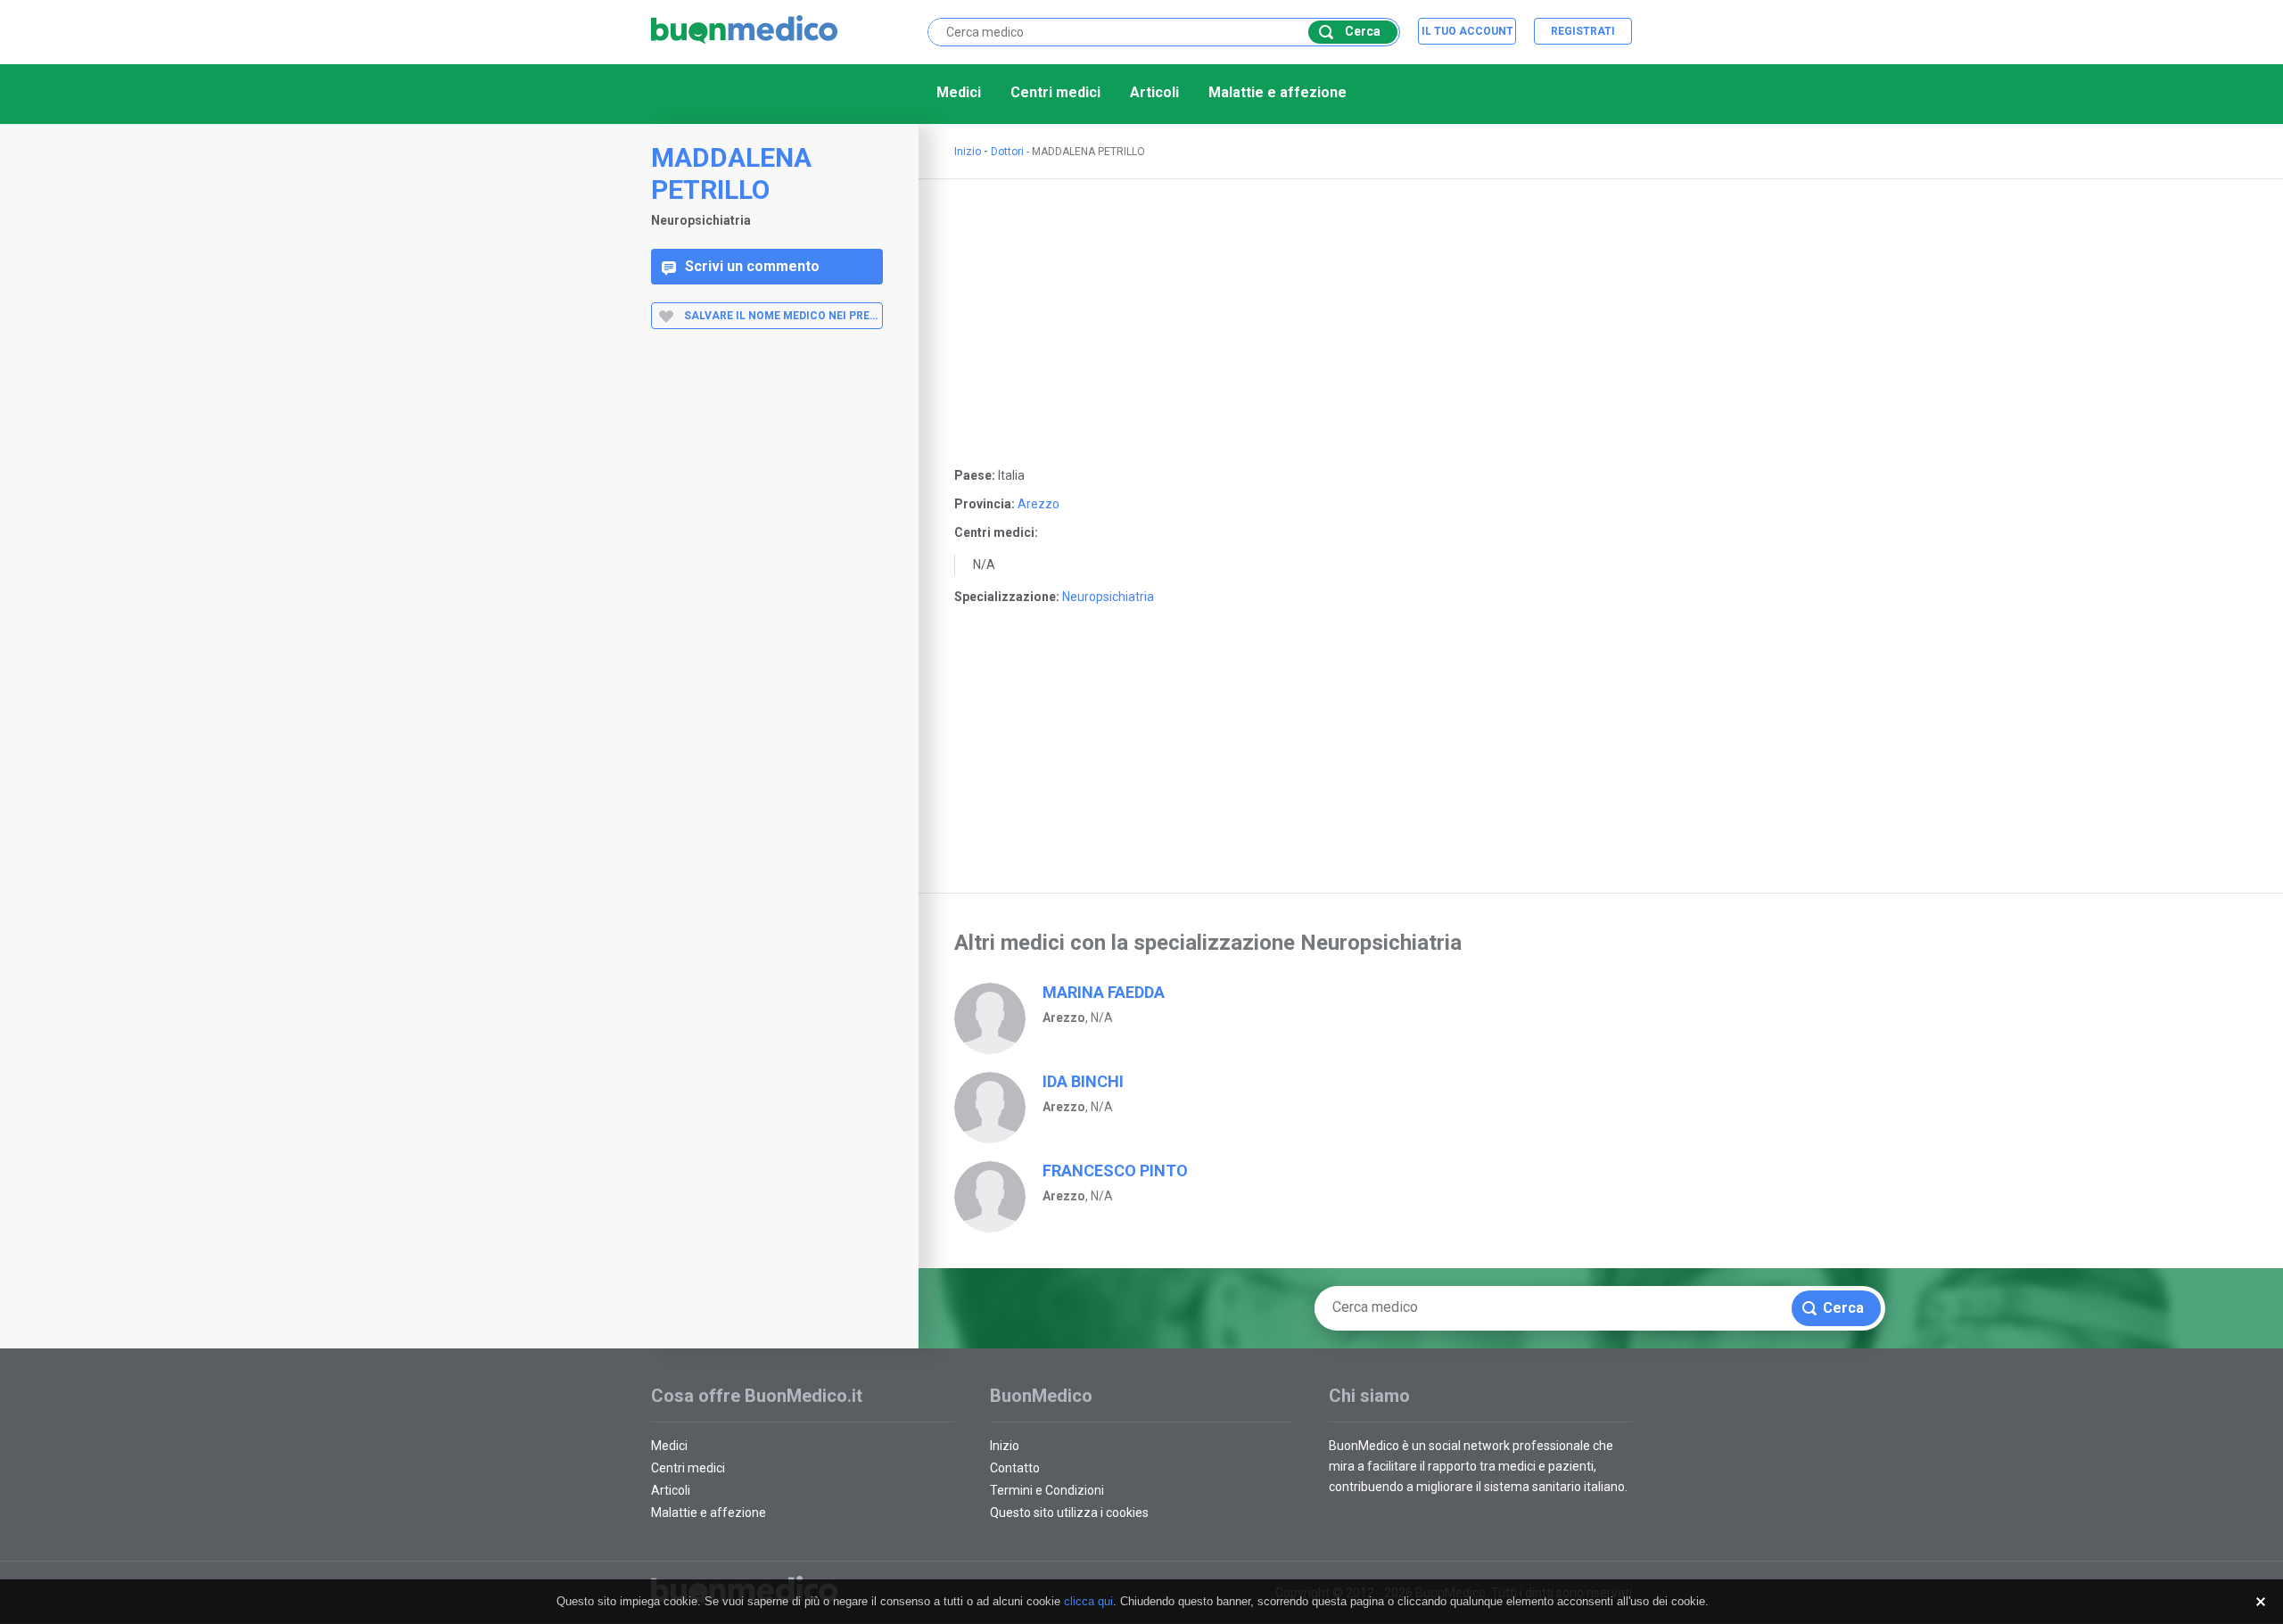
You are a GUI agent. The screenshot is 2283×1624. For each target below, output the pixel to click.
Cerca (1363, 31)
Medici (959, 92)
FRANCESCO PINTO (1115, 1171)
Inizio (968, 152)
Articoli (1154, 92)
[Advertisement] (767, 627)
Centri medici (1055, 92)
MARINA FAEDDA (1104, 992)
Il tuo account (1467, 31)
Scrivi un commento (752, 266)
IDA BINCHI (1083, 1081)
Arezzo (1038, 504)
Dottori (1007, 152)
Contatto (1015, 1468)
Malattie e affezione (1277, 92)
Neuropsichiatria (1108, 597)
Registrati (1583, 31)
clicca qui (1088, 1601)
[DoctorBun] (745, 31)
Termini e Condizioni (1047, 1490)
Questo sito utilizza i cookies (1069, 1513)
